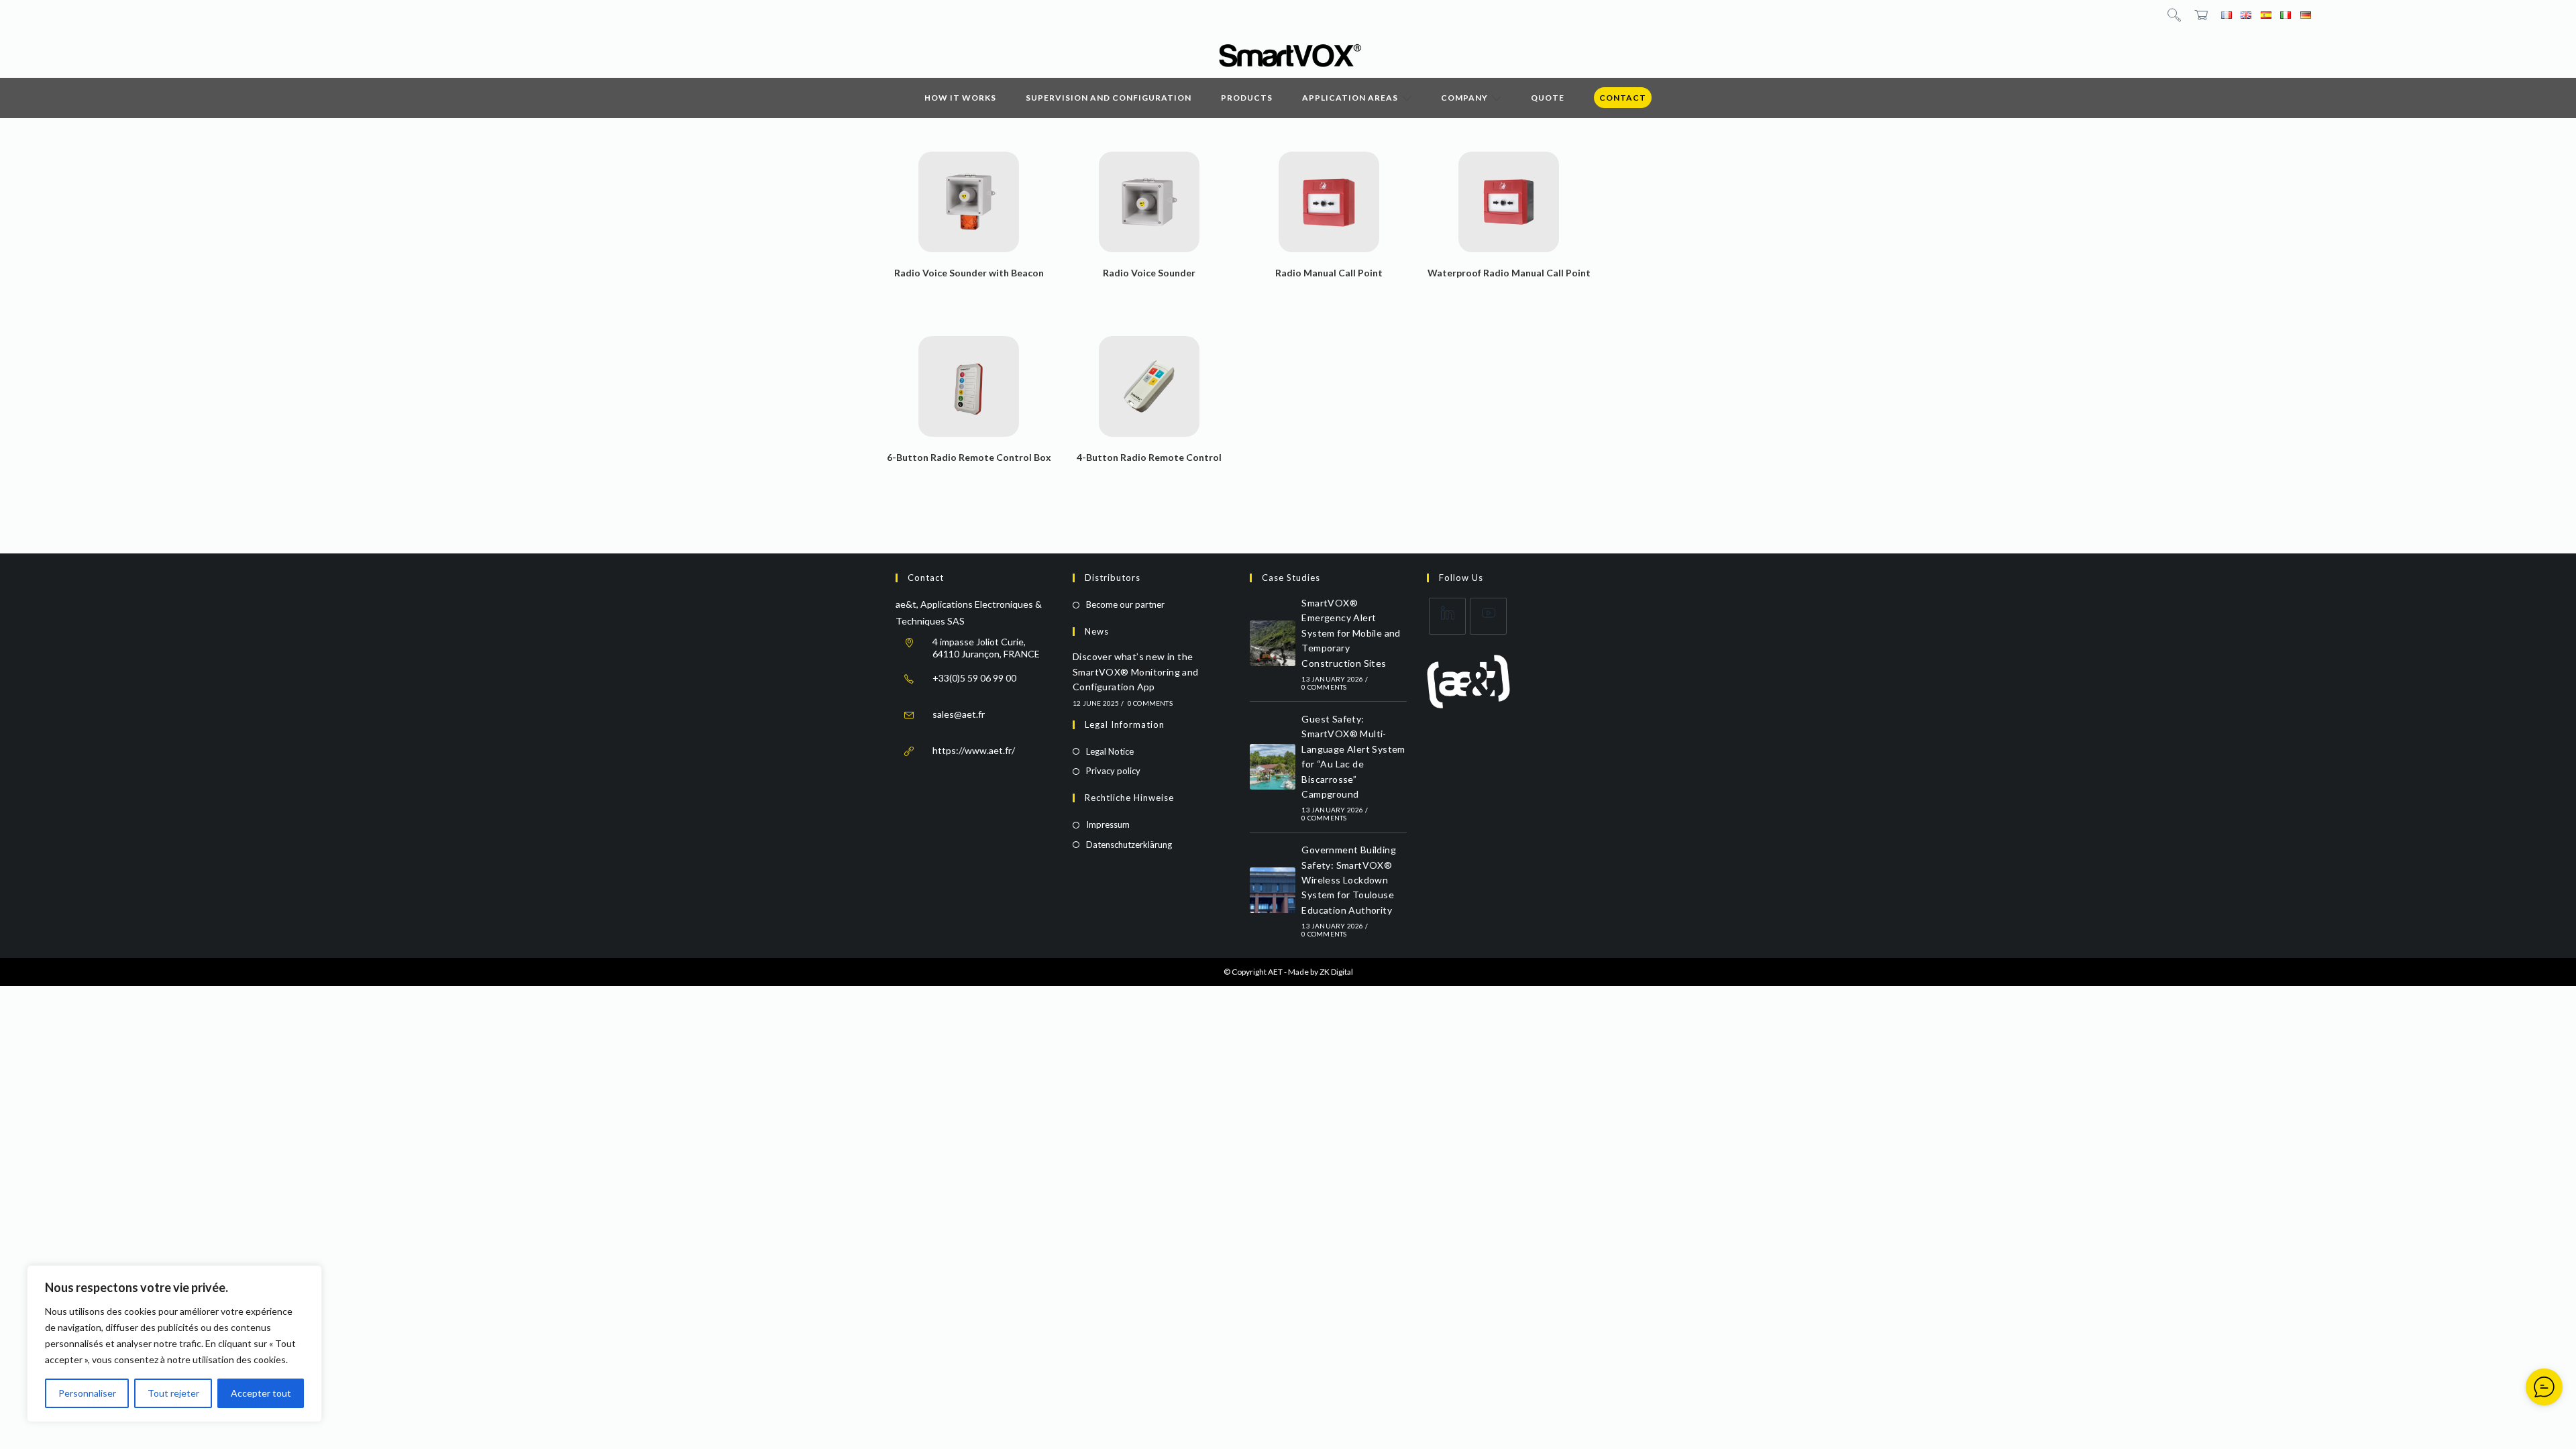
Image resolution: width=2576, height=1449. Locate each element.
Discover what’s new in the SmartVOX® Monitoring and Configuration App (1136, 672)
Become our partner (1125, 604)
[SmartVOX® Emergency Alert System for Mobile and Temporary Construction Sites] (1273, 643)
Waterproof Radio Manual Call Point (1509, 273)
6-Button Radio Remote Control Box (969, 457)
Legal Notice (1110, 751)
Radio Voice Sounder (1149, 273)
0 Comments (1150, 703)
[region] (174, 1344)
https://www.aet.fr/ (974, 750)
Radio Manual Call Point (1329, 273)
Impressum (1108, 824)
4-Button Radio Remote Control (1149, 457)
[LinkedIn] (1447, 616)
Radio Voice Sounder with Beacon (969, 273)
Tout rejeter (173, 1393)
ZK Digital (1336, 972)
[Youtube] (1488, 616)
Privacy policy (1113, 771)
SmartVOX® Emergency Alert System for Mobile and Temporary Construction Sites (1351, 633)
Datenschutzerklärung (1129, 845)
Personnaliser (87, 1393)
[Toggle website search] (2174, 14)
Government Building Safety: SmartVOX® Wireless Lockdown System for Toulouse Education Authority (1349, 880)
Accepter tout (261, 1393)
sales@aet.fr (959, 714)
